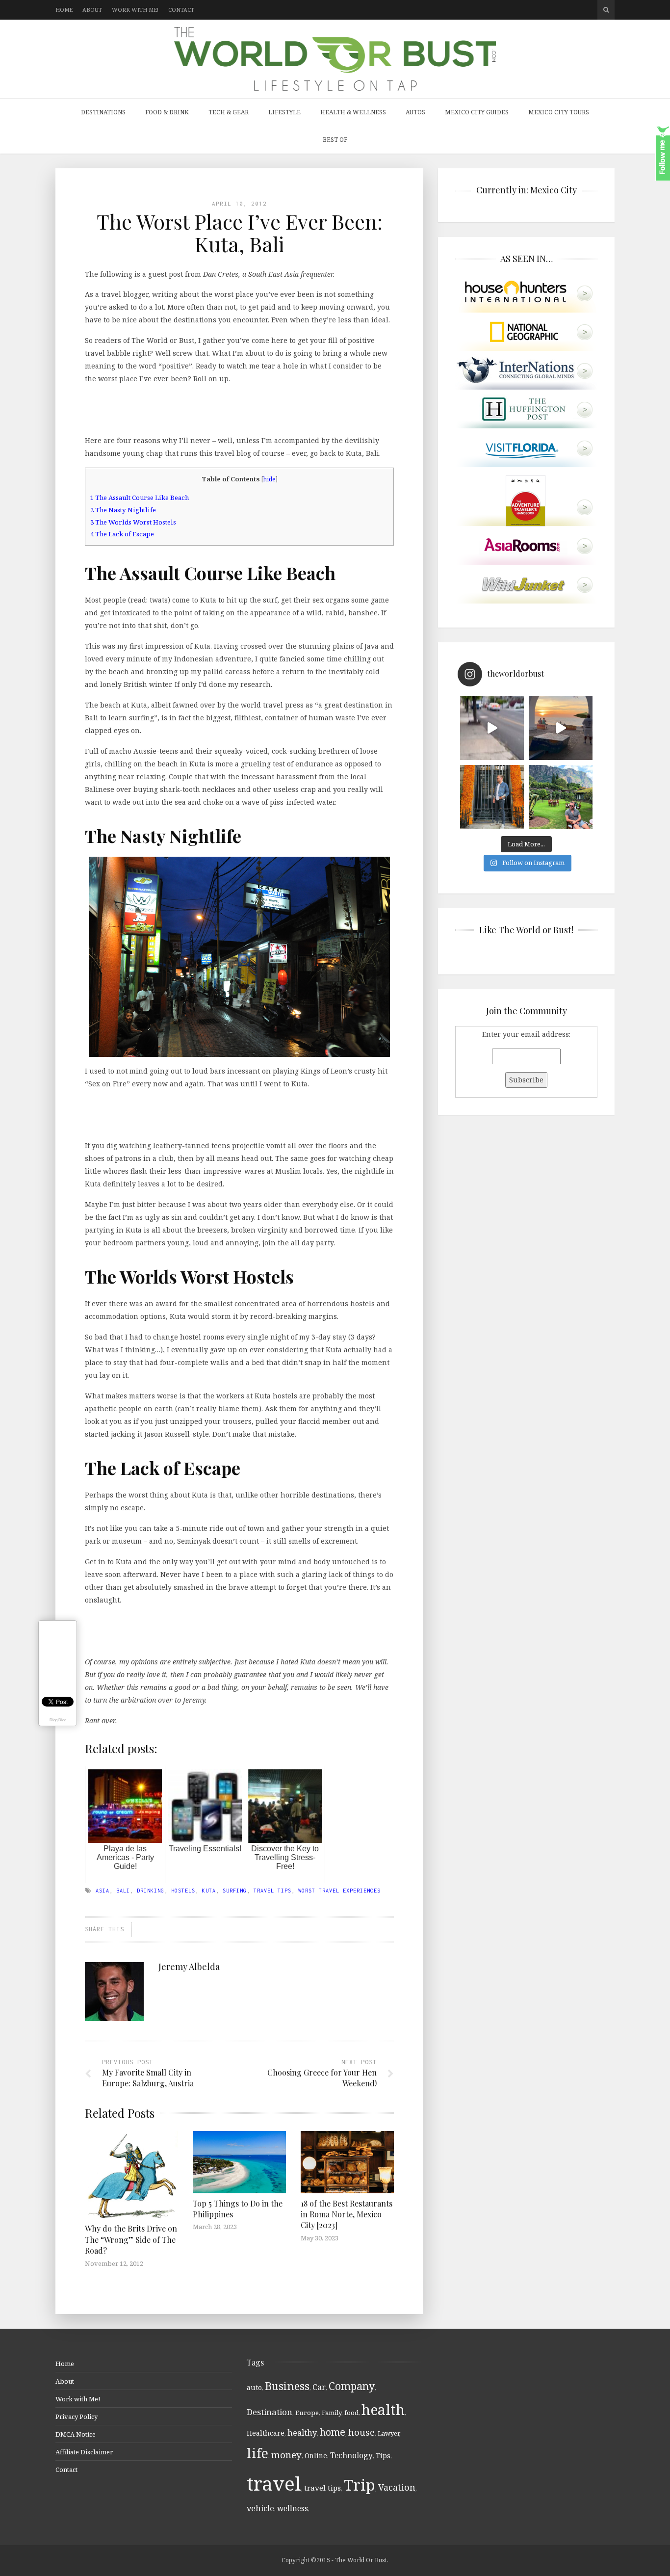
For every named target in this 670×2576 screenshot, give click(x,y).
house (361, 2432)
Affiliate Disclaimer (84, 2452)
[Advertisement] (239, 408)
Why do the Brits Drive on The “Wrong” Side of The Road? (131, 2239)
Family (332, 2413)
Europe (307, 2413)
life (258, 2453)
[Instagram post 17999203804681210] (492, 728)
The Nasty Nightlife (123, 510)
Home (64, 10)
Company (352, 2386)
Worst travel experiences (339, 1891)
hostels (183, 1891)
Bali (123, 1891)
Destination (270, 2412)
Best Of (335, 140)
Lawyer (388, 2433)
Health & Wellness (353, 112)
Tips (383, 2456)
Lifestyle (284, 112)
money (286, 2455)
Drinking (151, 1891)
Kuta (209, 1891)
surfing (235, 1891)
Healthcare (266, 2433)
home (333, 2432)
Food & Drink (167, 112)
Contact (181, 10)
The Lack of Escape (122, 534)
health (383, 2409)
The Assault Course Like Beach (140, 498)
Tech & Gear (229, 112)
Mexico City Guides (477, 112)
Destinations (103, 112)
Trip (360, 2485)
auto (254, 2387)
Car (319, 2387)
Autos (415, 112)
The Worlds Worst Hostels (133, 522)
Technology (351, 2455)
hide (270, 479)
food (351, 2413)
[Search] (606, 10)
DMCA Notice (76, 2434)
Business (287, 2386)
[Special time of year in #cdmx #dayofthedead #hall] (492, 797)
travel (274, 2483)
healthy (302, 2433)
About (92, 10)
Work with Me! (135, 10)
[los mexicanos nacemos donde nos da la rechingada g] (561, 797)
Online (316, 2456)
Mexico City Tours (559, 112)
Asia (103, 1891)
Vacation (397, 2487)
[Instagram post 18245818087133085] (561, 728)
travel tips (272, 1891)
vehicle (260, 2508)
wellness (293, 2508)
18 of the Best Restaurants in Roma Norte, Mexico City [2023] (347, 2214)
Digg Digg (58, 1720)
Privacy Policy (77, 2417)
